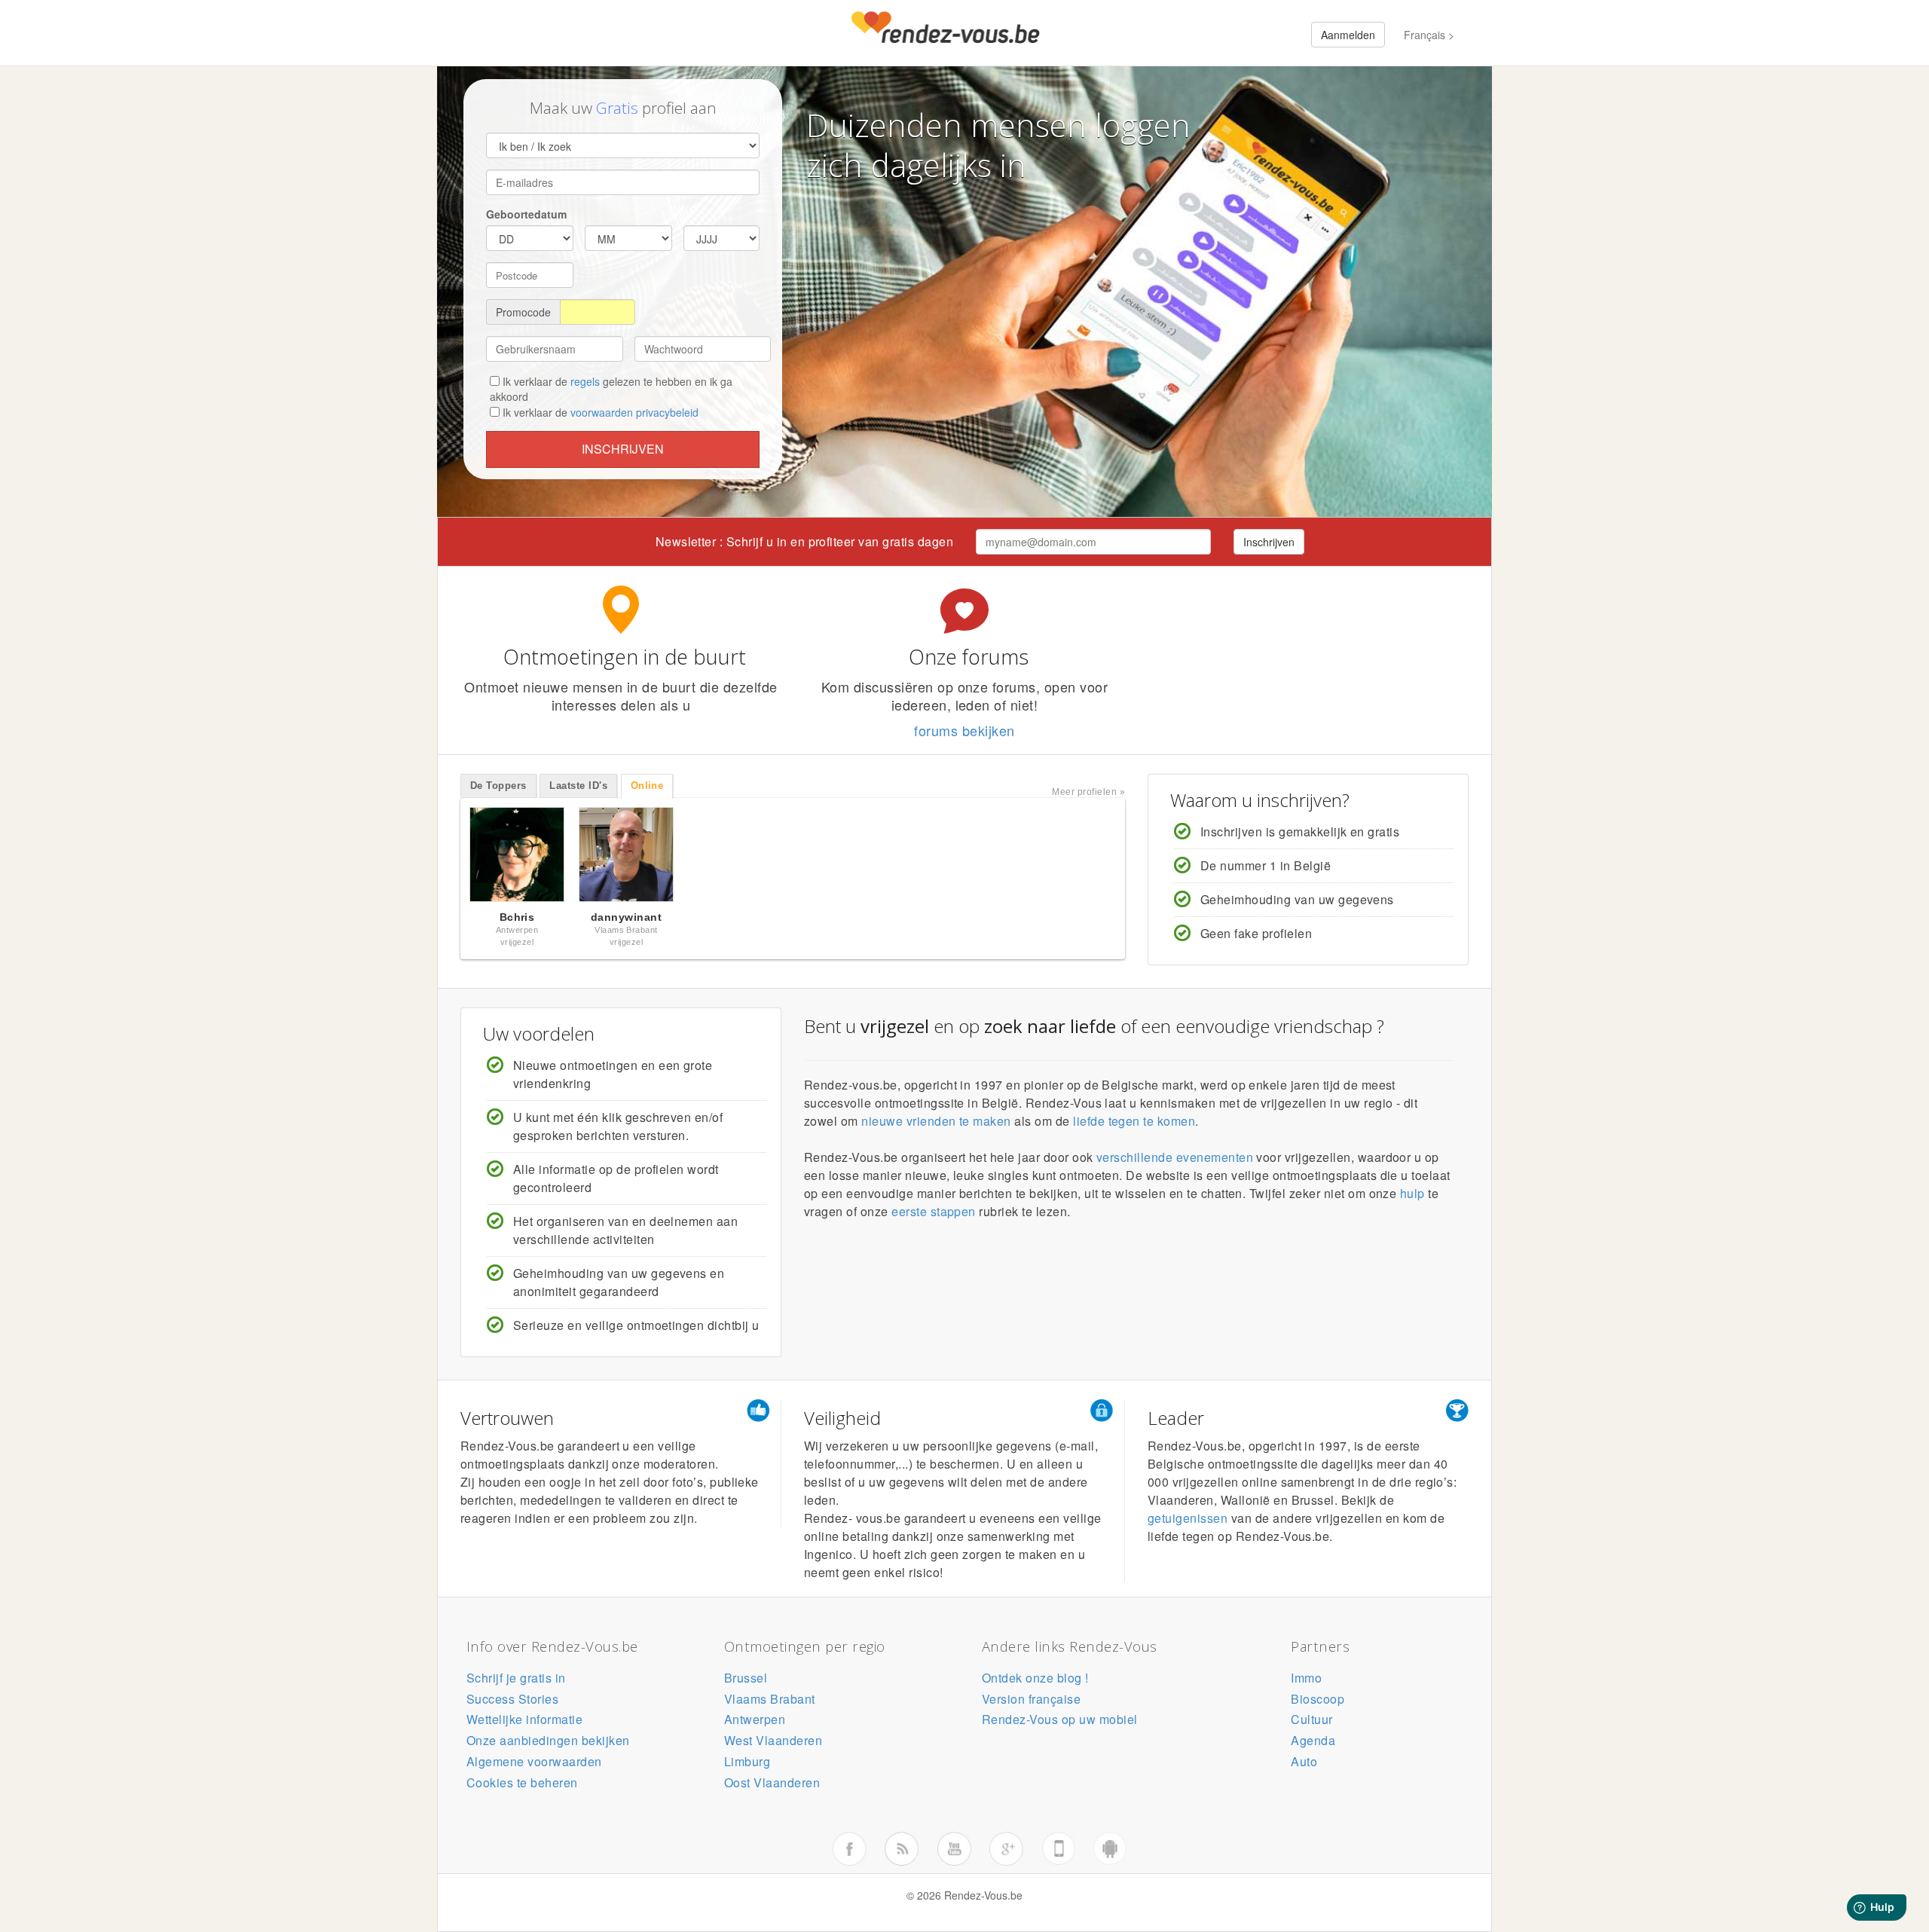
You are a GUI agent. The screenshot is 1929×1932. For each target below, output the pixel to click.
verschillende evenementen (1175, 1157)
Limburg (747, 1761)
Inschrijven (623, 449)
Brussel (746, 1678)
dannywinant (626, 917)
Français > (1429, 35)
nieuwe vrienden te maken (936, 1121)
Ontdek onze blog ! (1035, 1678)
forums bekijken (964, 730)
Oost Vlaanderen (772, 1782)
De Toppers (498, 786)
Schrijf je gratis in (516, 1678)
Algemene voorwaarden (534, 1761)
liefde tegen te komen (1134, 1121)
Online (647, 786)
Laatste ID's (578, 786)
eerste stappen (934, 1211)
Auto (1304, 1761)
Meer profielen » (1088, 792)
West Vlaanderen (773, 1740)
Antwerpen (755, 1719)
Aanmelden (1348, 35)
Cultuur (1311, 1719)
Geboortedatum (526, 214)
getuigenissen (1188, 1518)
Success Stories (512, 1699)
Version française (1031, 1699)
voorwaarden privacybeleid (634, 412)
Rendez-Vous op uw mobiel (1060, 1719)
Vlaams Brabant (770, 1699)
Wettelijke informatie (524, 1719)
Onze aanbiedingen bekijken (548, 1740)
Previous (445, 858)
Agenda (1313, 1740)
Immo (1306, 1678)
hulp (1412, 1193)
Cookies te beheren (522, 1782)
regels (585, 381)
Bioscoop (1318, 1699)
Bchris (517, 917)
